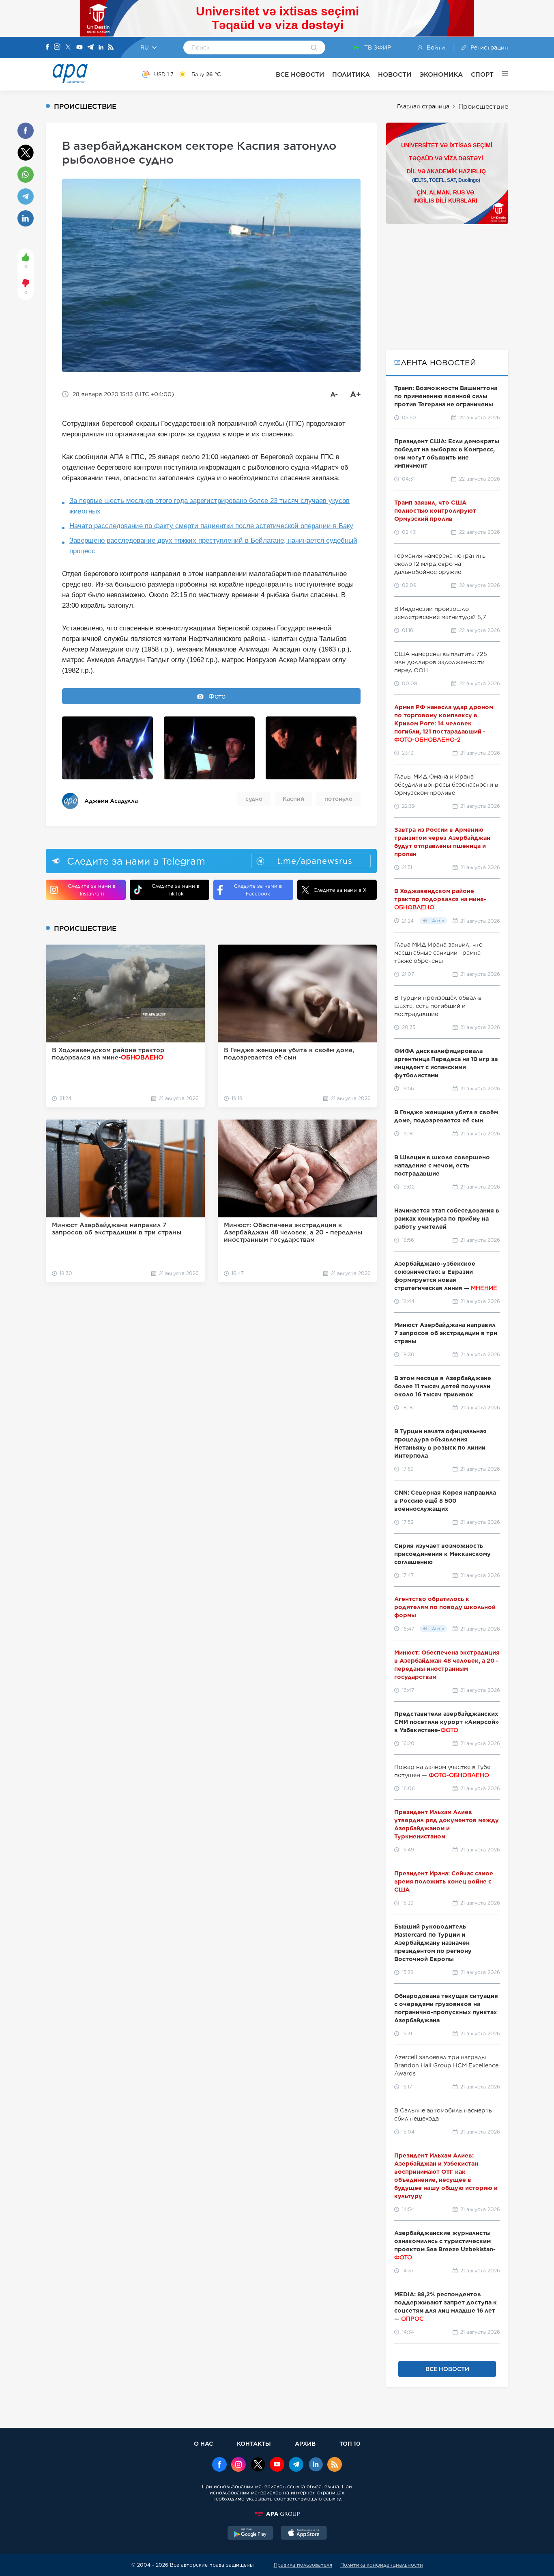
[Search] (314, 48)
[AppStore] (304, 2534)
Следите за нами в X (340, 890)
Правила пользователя (303, 2565)
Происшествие (483, 107)
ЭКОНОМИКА (441, 74)
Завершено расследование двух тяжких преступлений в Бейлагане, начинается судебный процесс (213, 546)
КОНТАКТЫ (254, 2443)
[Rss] (111, 48)
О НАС (203, 2443)
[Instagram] (57, 47)
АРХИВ (305, 2443)
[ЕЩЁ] (501, 74)
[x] (258, 2465)
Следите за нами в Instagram (92, 890)
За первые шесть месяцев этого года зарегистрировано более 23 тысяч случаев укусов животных (209, 506)
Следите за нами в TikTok (176, 890)
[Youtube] (79, 48)
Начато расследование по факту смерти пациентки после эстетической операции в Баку (211, 526)
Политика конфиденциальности (382, 2565)
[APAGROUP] (277, 2514)
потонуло (338, 799)
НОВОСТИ (395, 74)
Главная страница (423, 106)
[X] (68, 48)
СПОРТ (482, 74)
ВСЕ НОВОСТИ (300, 74)
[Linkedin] (101, 48)
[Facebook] (47, 47)
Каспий (293, 799)
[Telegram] (90, 48)
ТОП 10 (350, 2443)
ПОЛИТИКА (351, 74)
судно (254, 799)
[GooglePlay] (251, 2534)
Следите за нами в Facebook (258, 890)
